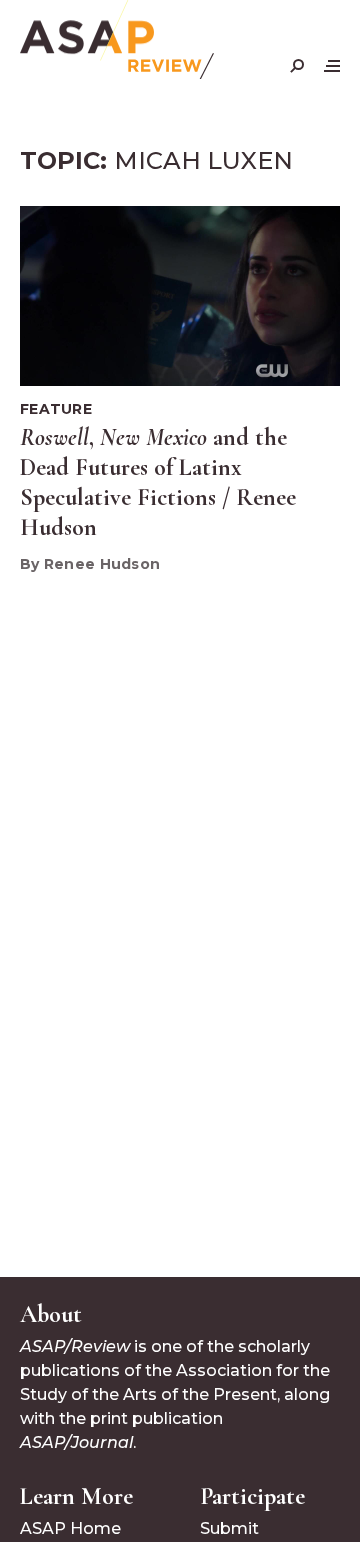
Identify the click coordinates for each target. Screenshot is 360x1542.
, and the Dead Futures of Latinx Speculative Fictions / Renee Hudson (158, 482)
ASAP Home (70, 1528)
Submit (229, 1528)
